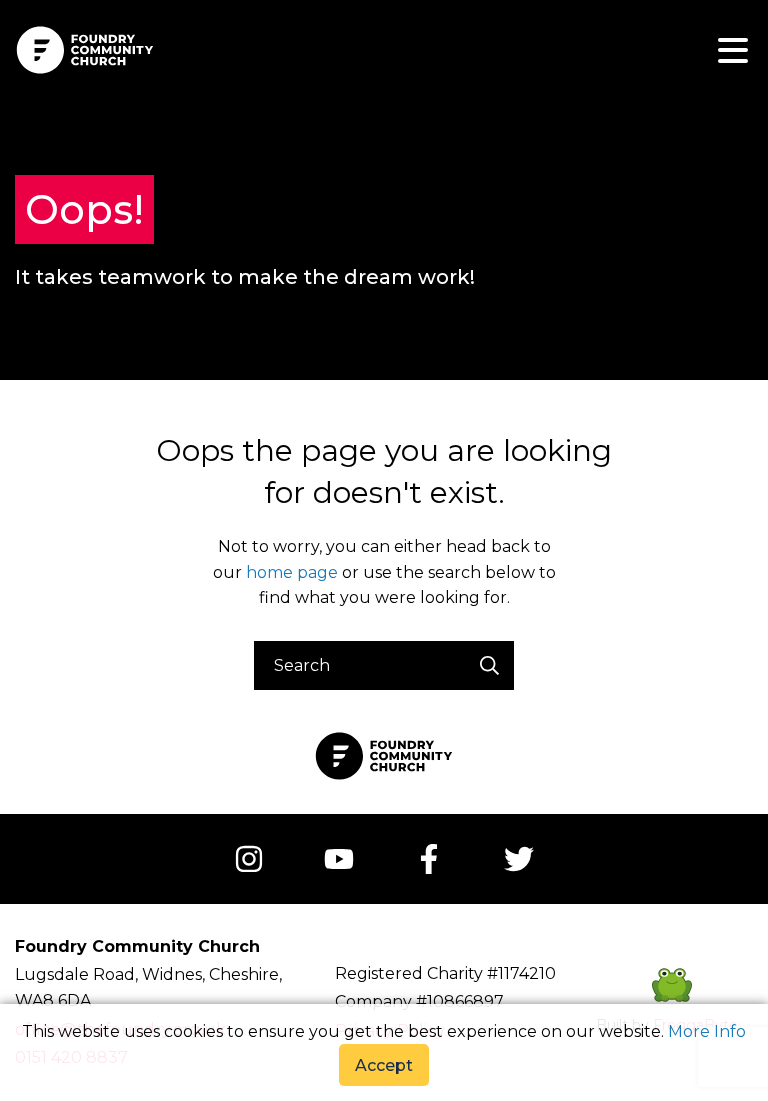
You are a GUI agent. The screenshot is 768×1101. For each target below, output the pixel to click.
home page (292, 572)
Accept (384, 1065)
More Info (707, 1031)
